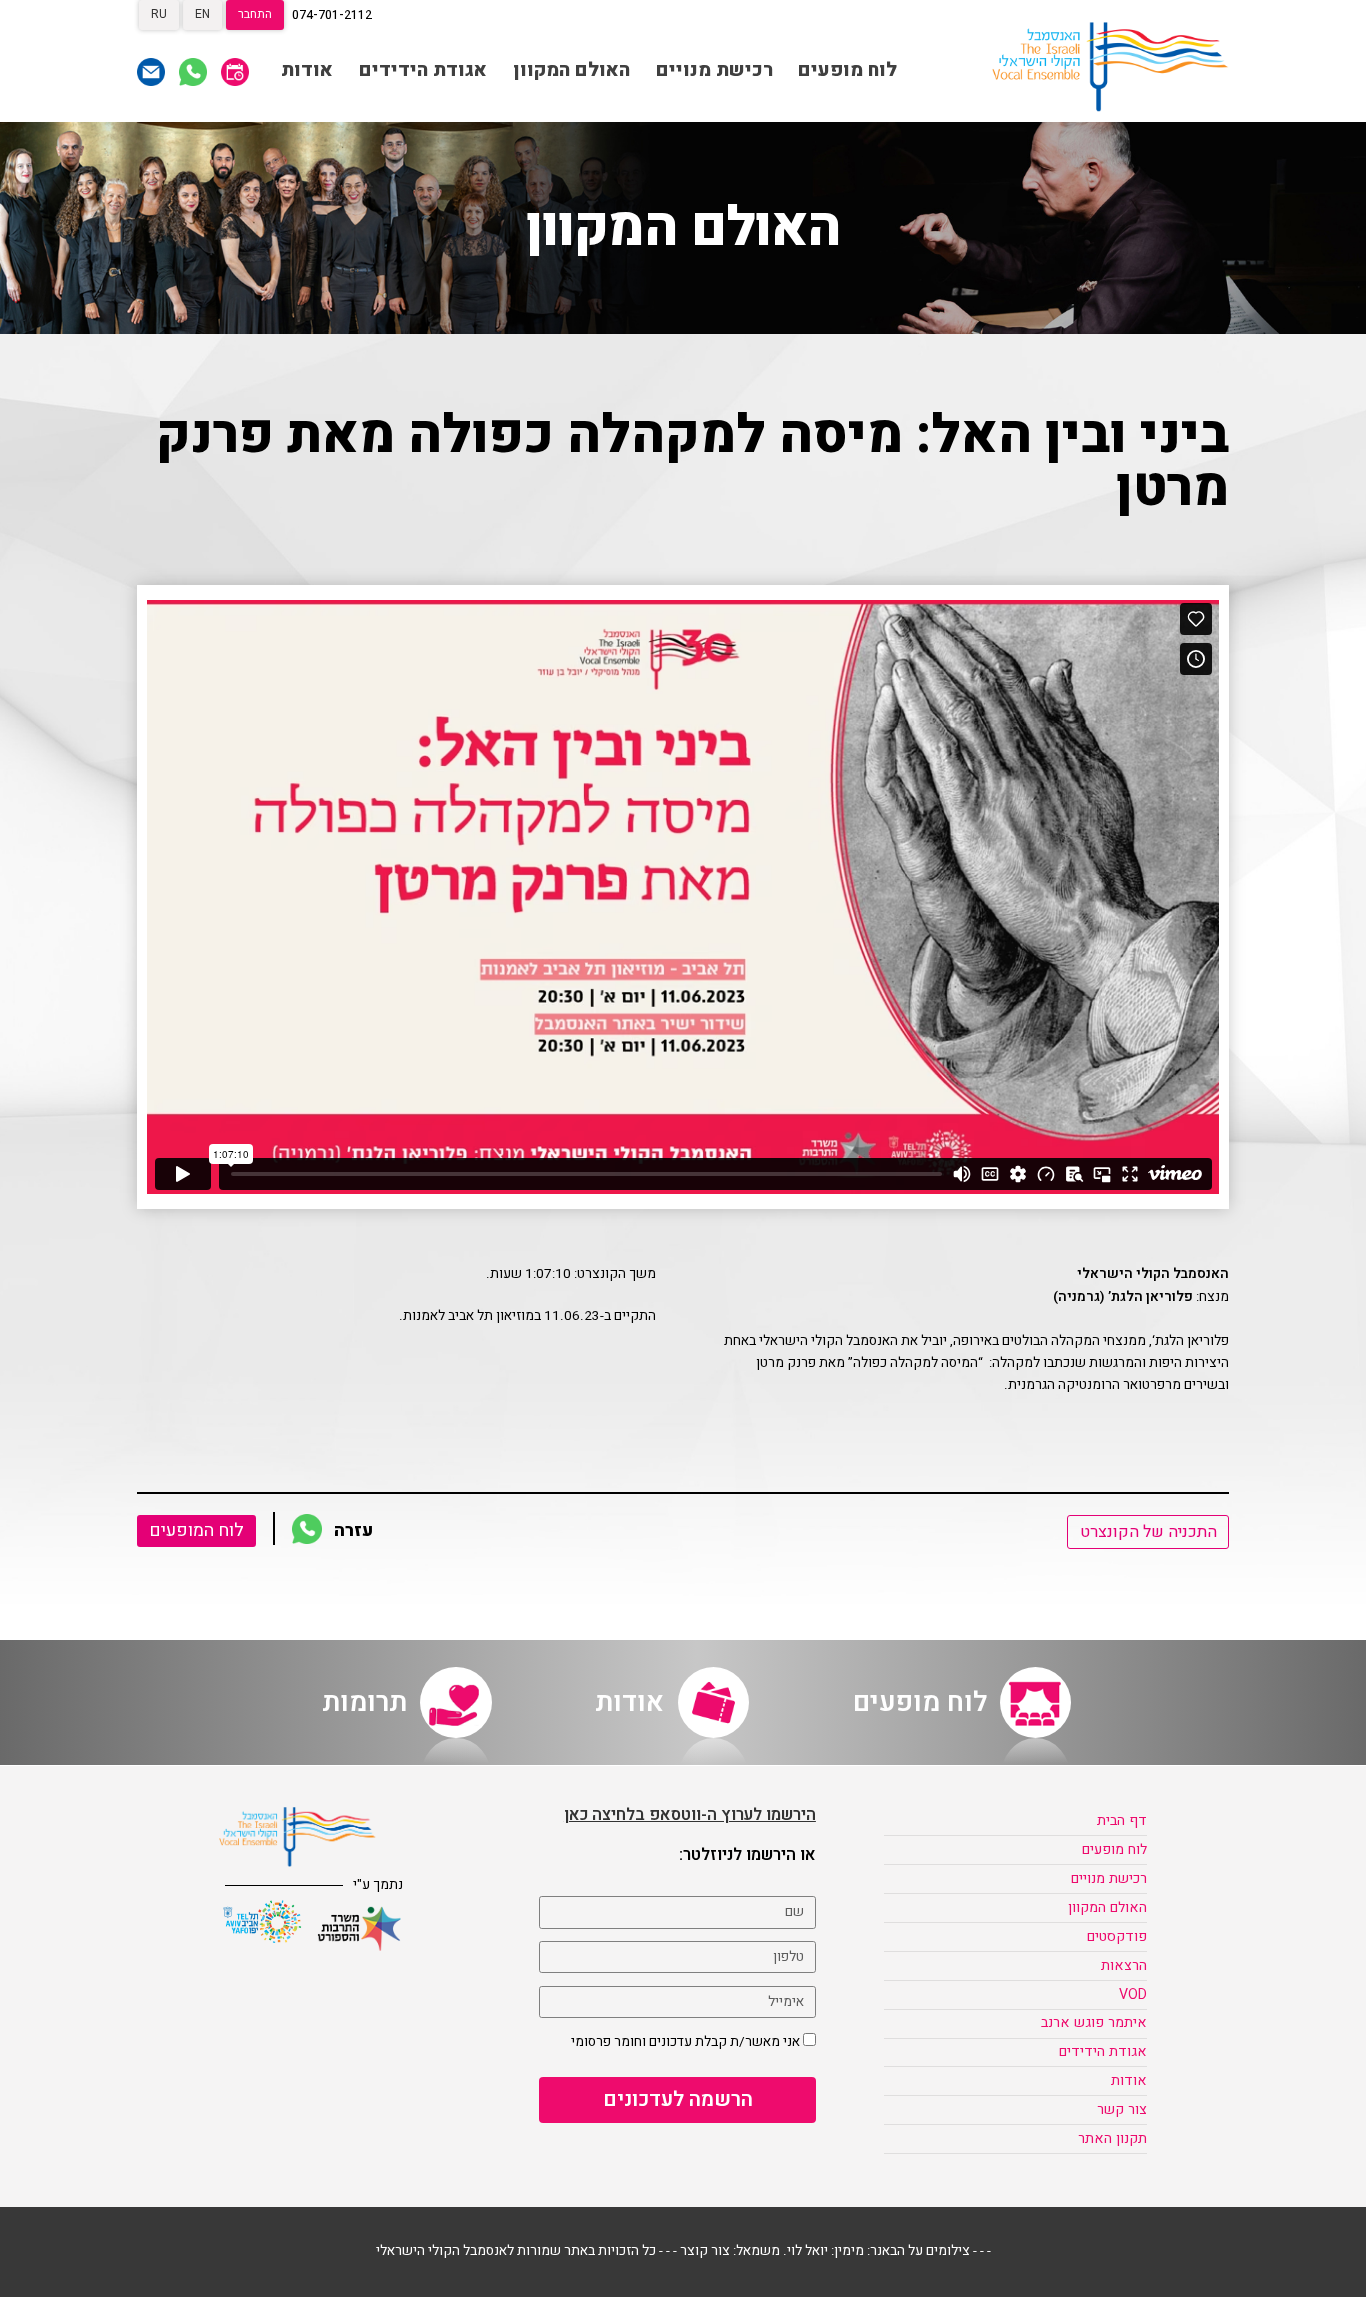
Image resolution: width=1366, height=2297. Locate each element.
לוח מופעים (847, 70)
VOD (1133, 1994)
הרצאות (1124, 1965)
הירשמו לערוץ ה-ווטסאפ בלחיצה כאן (690, 1815)
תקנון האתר (1112, 2138)
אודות (307, 70)
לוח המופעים (196, 1530)
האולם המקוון (571, 70)
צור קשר (1122, 2109)
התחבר (255, 14)
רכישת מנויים (714, 70)
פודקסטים (1117, 1936)
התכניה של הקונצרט (1148, 1532)
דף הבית (1122, 1820)
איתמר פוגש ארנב (1094, 2022)
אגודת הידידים (423, 70)
